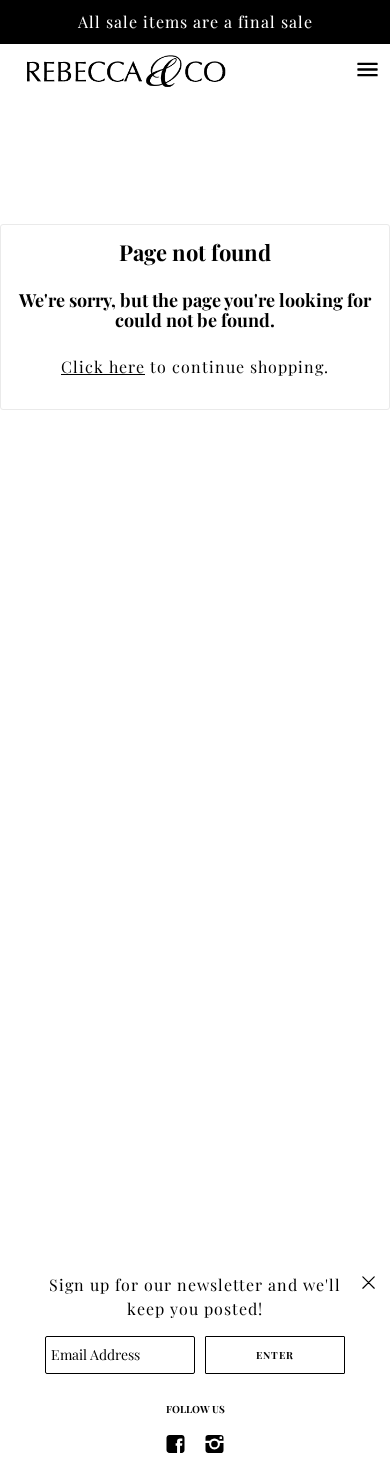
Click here (103, 366)
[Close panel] (368, 1281)
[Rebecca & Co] (145, 69)
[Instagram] (215, 1442)
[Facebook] (176, 1442)
